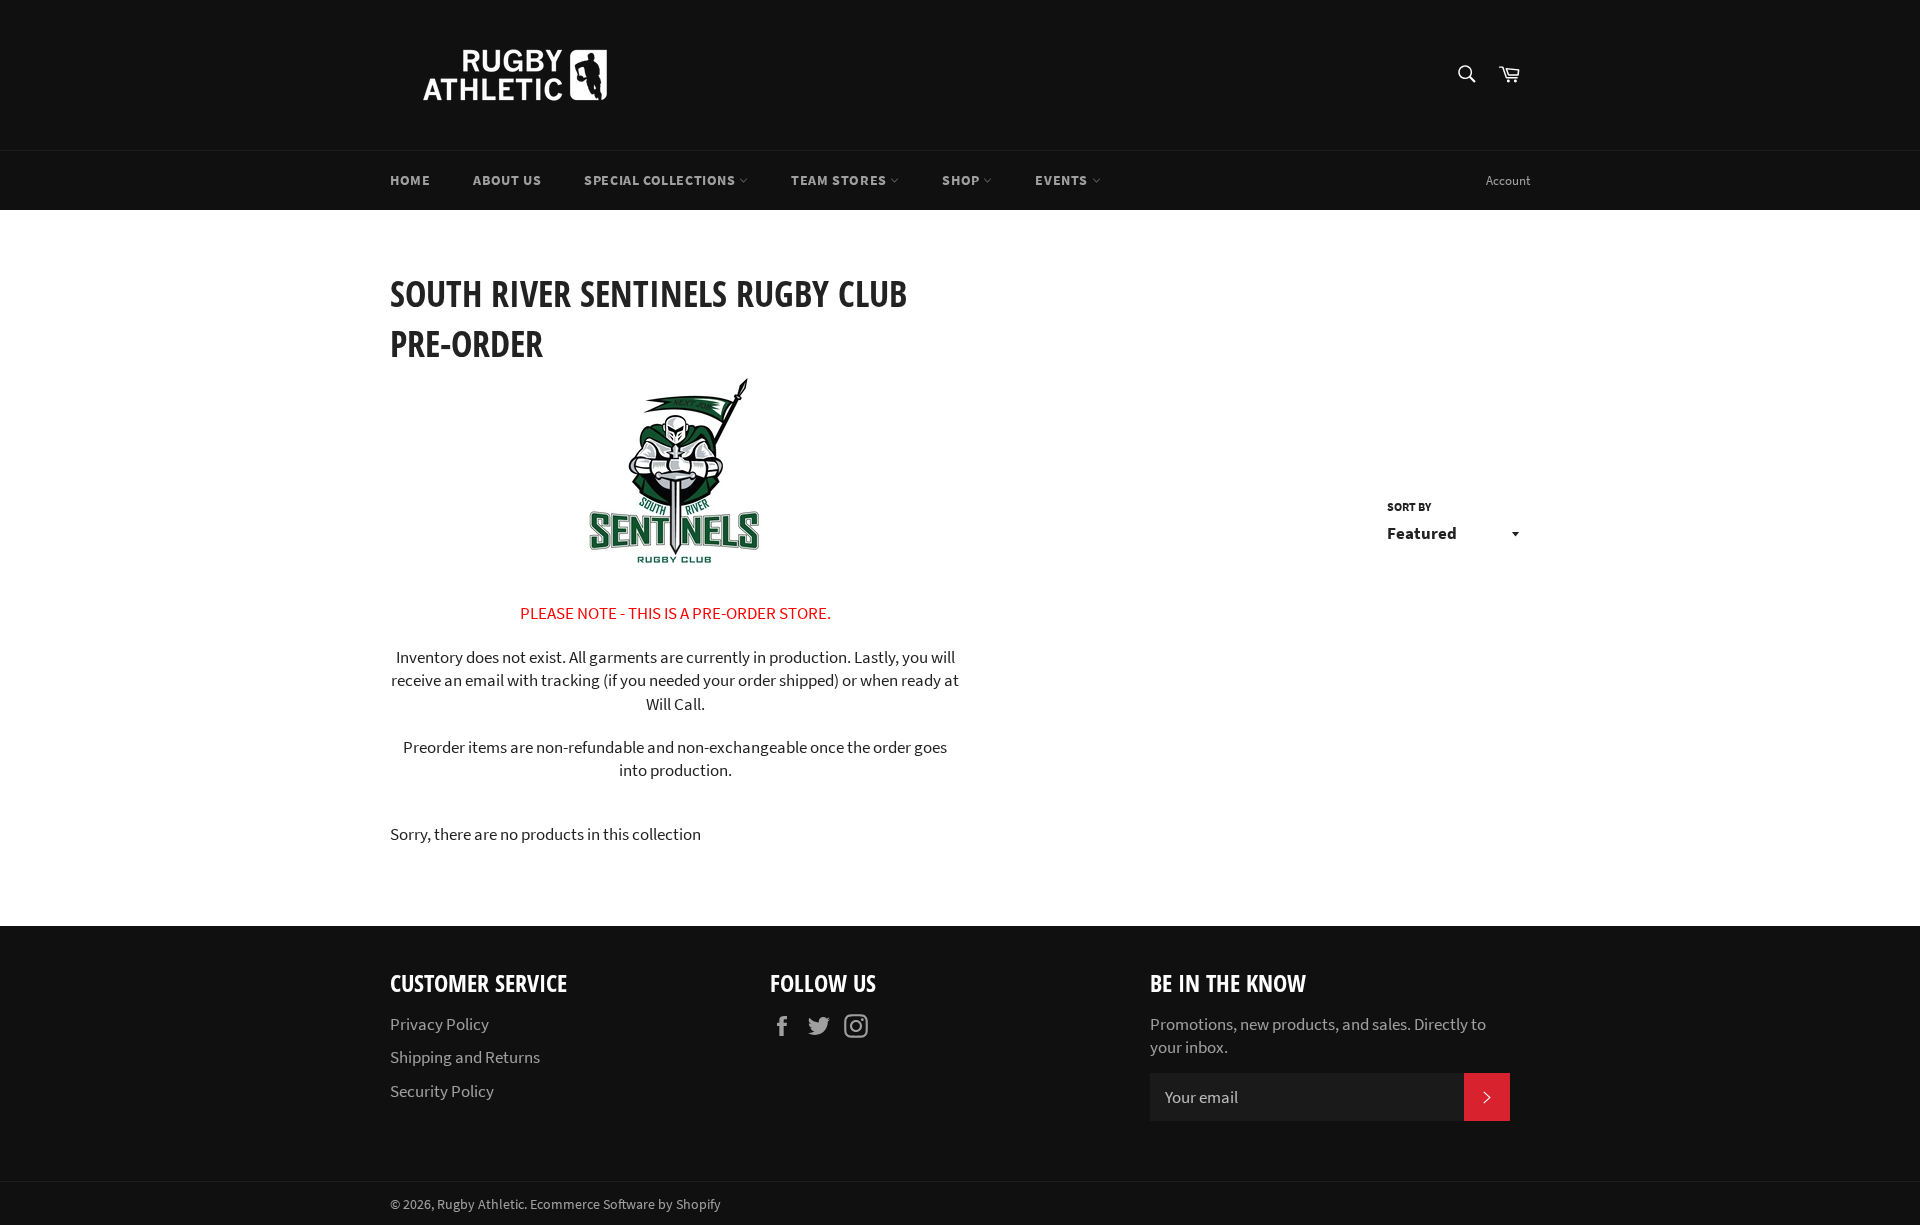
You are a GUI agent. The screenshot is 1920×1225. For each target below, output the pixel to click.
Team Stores (840, 180)
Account (1508, 180)
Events (1063, 180)
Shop (962, 180)
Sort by (1409, 506)
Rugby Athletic (480, 1204)
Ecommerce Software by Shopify (625, 1204)
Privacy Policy (439, 1024)
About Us (507, 180)
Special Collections (661, 180)
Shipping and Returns (465, 1057)
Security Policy (442, 1091)
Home (410, 180)
